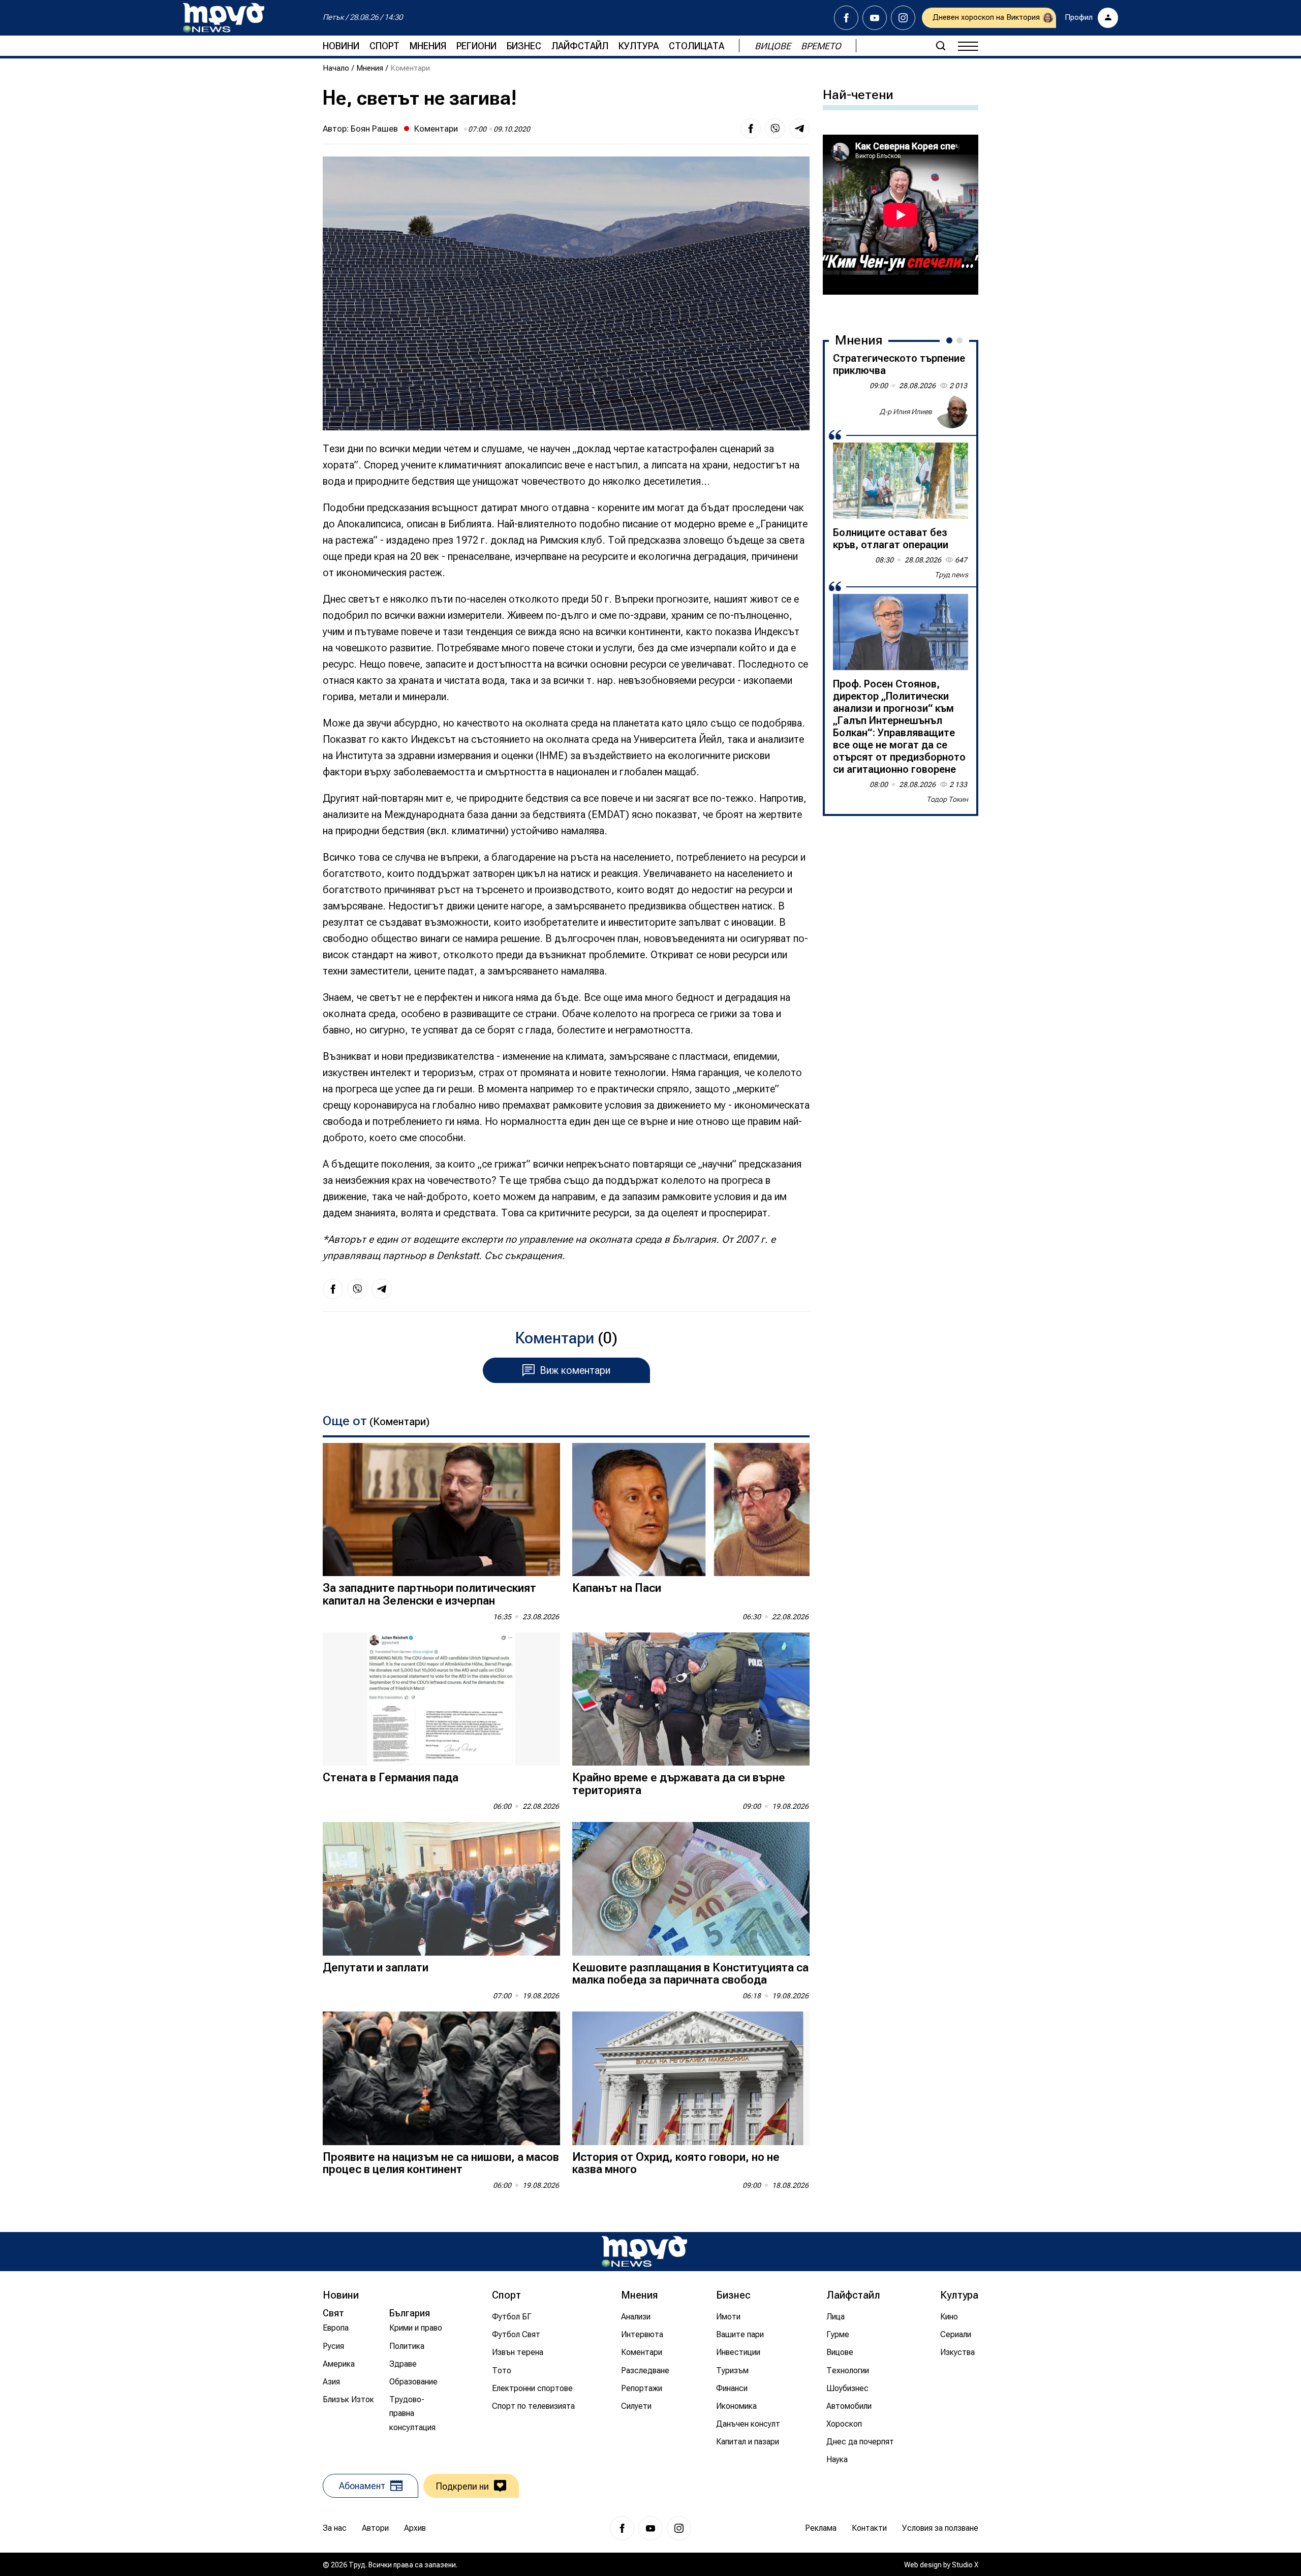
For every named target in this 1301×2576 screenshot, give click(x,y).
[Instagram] (903, 18)
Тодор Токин (947, 799)
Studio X (965, 2565)
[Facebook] (846, 18)
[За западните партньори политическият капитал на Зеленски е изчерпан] (441, 1510)
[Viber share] (775, 129)
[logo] (224, 18)
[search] (941, 46)
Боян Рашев (374, 129)
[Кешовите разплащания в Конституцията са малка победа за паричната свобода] (691, 1889)
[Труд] (644, 2252)
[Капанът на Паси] (691, 1510)
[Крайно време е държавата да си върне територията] (691, 1699)
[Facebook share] (751, 129)
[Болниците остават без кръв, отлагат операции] (901, 481)
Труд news (951, 575)
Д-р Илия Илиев (906, 412)
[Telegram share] (799, 129)
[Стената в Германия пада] (441, 1699)
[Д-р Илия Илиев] (952, 412)
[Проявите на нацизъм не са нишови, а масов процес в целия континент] (441, 2078)
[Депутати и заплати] (441, 1889)
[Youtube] (875, 18)
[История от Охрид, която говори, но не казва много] (691, 2078)
